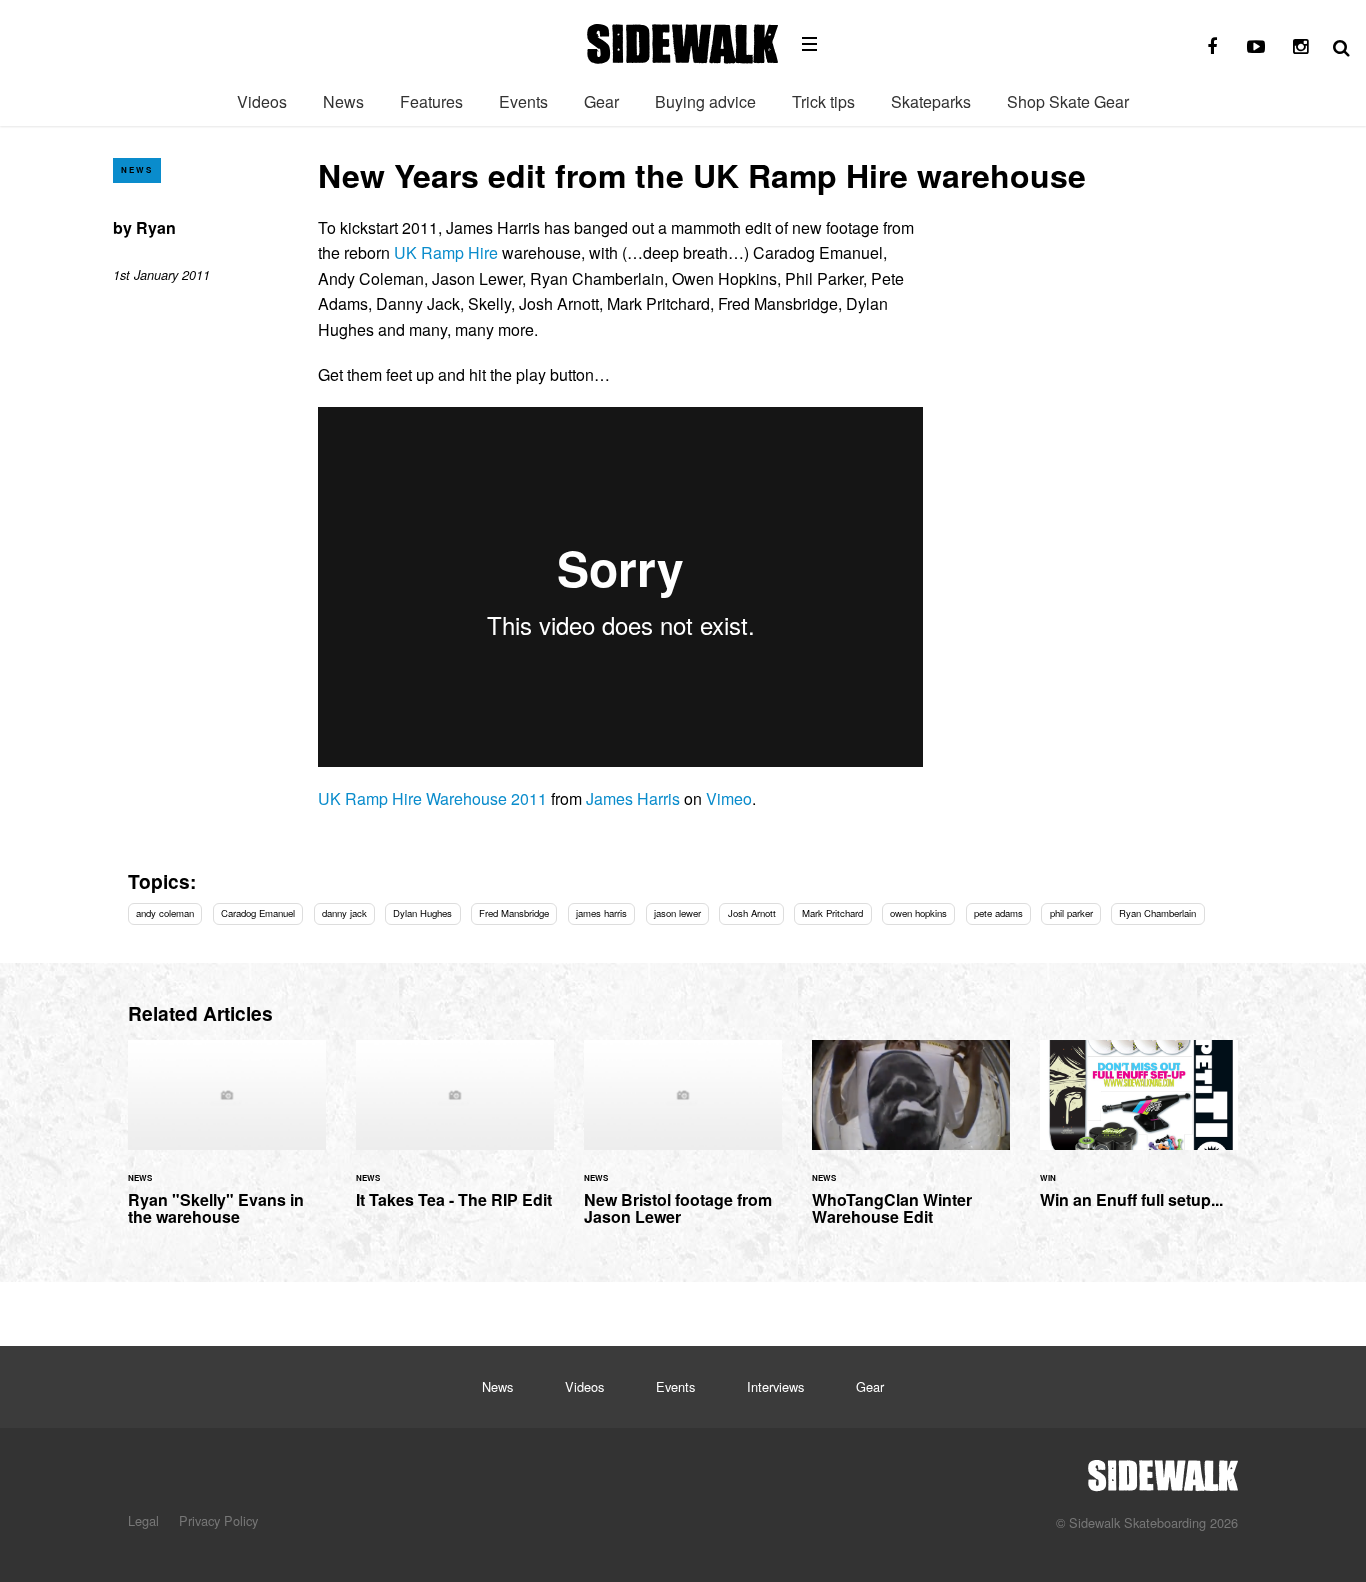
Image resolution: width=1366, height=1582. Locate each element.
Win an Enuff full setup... (1139, 1136)
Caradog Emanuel (258, 913)
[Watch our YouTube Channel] (1256, 47)
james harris (601, 913)
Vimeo (729, 798)
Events (523, 101)
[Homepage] (1163, 1470)
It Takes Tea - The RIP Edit (455, 1136)
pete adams (998, 913)
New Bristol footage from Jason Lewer (683, 1145)
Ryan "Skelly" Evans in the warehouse (227, 1145)
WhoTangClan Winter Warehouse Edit (911, 1145)
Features (431, 101)
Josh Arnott (752, 913)
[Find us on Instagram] (1300, 47)
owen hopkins (918, 913)
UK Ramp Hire (446, 252)
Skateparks (931, 101)
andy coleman (165, 913)
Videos (262, 101)
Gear (601, 101)
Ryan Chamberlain (1157, 913)
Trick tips (823, 101)
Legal (143, 1520)
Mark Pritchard (832, 913)
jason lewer (677, 913)
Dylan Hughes (422, 913)
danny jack (344, 913)
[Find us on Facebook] (1212, 47)
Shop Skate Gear (1068, 101)
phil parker (1071, 913)
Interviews (775, 1386)
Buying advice (705, 101)
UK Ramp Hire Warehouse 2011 (432, 798)
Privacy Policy (218, 1520)
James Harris (633, 798)
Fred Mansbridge (514, 913)
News (343, 101)
